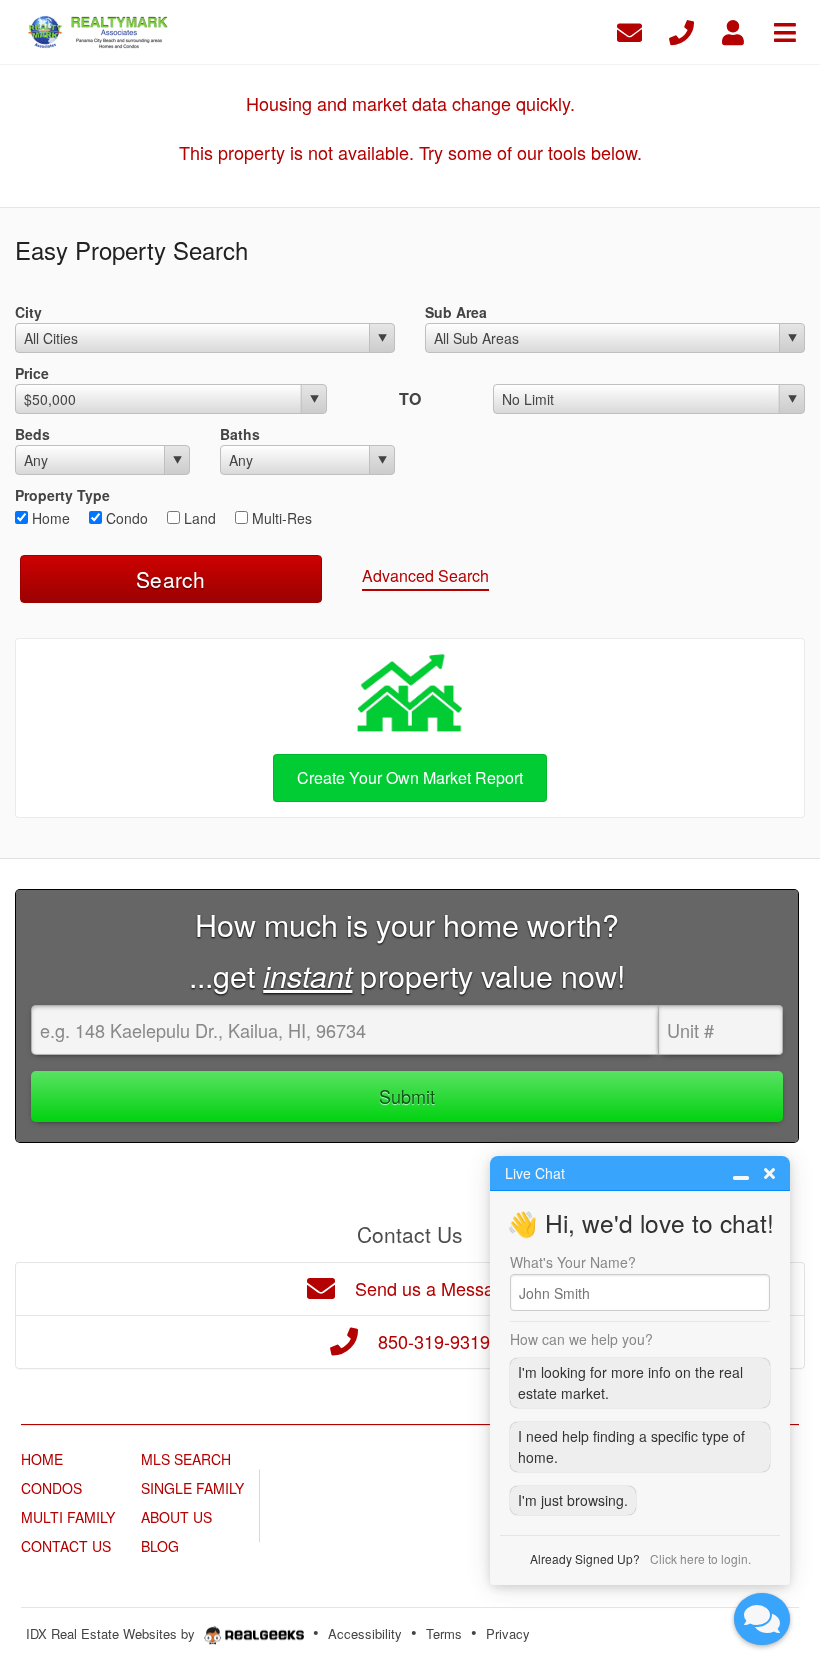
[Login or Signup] (733, 29)
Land (198, 518)
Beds (32, 434)
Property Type (62, 495)
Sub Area (456, 312)
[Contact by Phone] (681, 29)
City (28, 312)
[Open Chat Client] (762, 1619)
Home (49, 518)
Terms (444, 1633)
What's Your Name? (573, 1262)
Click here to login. (700, 1558)
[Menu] (785, 29)
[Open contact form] (629, 29)
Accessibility (365, 1633)
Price (32, 373)
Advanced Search (425, 575)
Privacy (508, 1633)
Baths (240, 434)
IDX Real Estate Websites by (112, 1633)
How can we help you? (581, 1339)
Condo (125, 518)
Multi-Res (280, 518)
